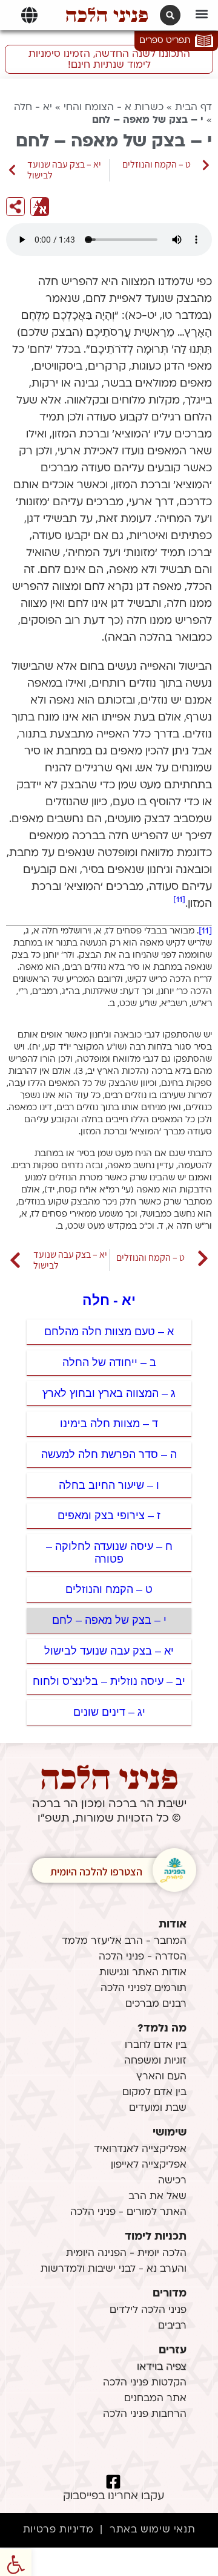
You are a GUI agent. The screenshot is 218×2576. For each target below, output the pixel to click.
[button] (202, 14)
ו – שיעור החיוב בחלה (109, 1485)
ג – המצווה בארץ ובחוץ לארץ (109, 1393)
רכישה (172, 2181)
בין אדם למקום (154, 2093)
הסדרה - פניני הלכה (143, 1957)
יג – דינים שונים (109, 1712)
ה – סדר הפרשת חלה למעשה (109, 1454)
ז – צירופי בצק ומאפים (109, 1515)
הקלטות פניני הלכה (145, 2383)
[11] (179, 900)
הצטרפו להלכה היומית (96, 1872)
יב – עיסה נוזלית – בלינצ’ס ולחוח (109, 1681)
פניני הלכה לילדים (148, 2310)
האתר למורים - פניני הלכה (128, 2212)
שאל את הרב (157, 2197)
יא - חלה (33, 108)
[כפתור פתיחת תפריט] (29, 15)
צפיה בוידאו (162, 2367)
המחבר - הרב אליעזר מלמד (124, 1941)
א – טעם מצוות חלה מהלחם (109, 1332)
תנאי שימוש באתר (152, 2530)
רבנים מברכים (156, 2004)
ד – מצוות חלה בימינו (109, 1424)
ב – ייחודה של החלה (109, 1362)
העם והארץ (161, 2077)
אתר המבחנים (155, 2399)
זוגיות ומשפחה (155, 2061)
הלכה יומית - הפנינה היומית (126, 2254)
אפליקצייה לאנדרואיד (140, 2149)
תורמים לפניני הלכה (144, 1989)
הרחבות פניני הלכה (145, 2414)
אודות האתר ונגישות (143, 1973)
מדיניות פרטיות (58, 2530)
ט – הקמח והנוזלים (109, 1589)
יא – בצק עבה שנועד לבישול (109, 1651)
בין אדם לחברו (156, 2045)
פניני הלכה (107, 15)
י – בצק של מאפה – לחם (109, 1620)
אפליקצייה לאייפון (149, 2165)
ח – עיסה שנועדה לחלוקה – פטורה (109, 1553)
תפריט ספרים (165, 41)
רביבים (172, 2326)
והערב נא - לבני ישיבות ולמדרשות (114, 2269)
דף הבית (193, 108)
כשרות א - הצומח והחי (114, 108)
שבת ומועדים (158, 2108)
